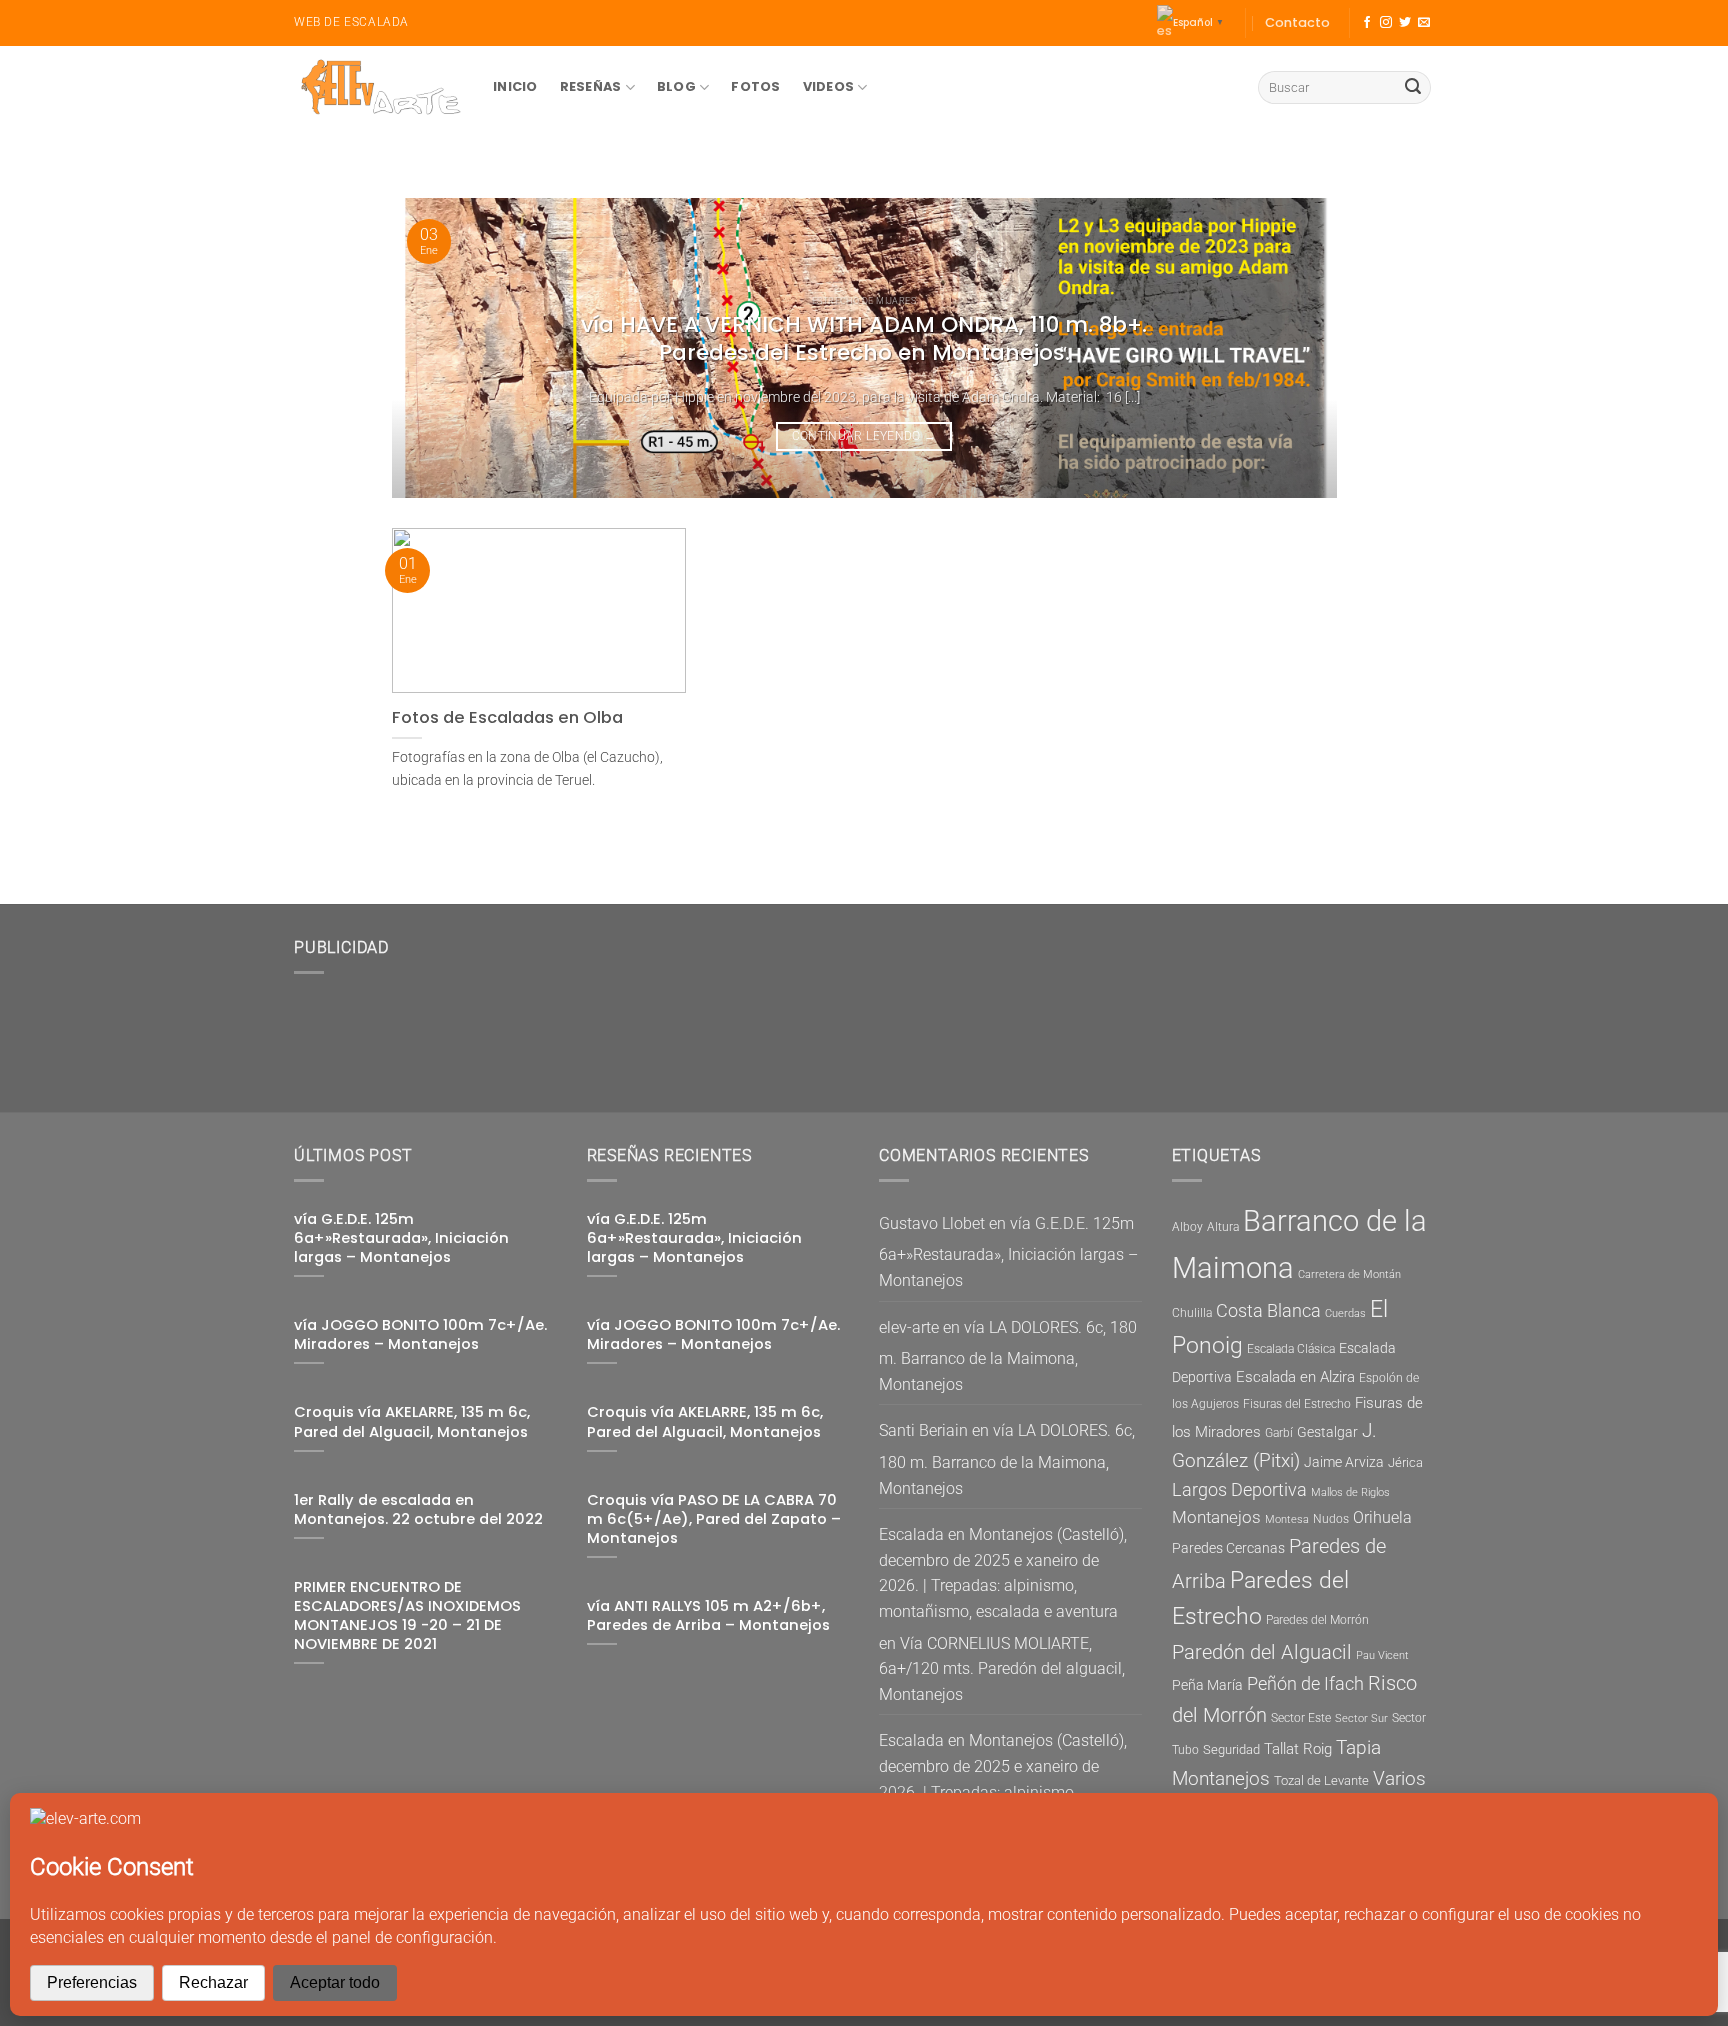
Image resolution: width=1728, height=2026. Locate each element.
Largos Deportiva (1239, 1490)
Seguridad (1231, 1749)
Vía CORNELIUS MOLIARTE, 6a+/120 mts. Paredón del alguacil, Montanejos (1002, 1669)
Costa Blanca (1268, 1311)
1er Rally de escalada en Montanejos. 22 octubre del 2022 (418, 1510)
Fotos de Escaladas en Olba (507, 718)
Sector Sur (1361, 1718)
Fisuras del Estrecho (1297, 1404)
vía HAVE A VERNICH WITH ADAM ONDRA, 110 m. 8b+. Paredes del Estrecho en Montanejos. (864, 339)
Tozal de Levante (1321, 1780)
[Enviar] (1413, 88)
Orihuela (1382, 1517)
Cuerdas (1345, 1313)
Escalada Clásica (1291, 1349)
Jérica (1405, 1462)
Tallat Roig (1298, 1749)
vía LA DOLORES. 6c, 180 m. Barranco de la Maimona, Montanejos (1008, 1356)
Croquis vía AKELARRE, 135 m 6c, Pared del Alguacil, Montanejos (412, 1422)
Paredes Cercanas (1228, 1548)
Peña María (1207, 1685)
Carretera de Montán (1349, 1274)
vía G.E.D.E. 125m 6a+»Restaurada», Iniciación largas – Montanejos (401, 1238)
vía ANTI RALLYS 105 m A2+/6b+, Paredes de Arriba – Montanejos (708, 1616)
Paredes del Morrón (1317, 1620)
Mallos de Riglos (1350, 1492)
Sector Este (1301, 1718)
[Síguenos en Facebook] (1367, 23)
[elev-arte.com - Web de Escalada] (378, 87)
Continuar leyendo (864, 436)
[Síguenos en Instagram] (1386, 23)
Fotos (755, 86)
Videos (829, 86)
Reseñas (591, 86)
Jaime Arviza (1344, 1462)
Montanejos (1216, 1517)
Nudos (1331, 1519)
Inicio (515, 86)
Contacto (1297, 22)
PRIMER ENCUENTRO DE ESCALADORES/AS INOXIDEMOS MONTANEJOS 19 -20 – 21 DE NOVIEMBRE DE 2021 (407, 1616)
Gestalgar (1327, 1432)
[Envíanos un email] (1424, 23)
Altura (1223, 1227)
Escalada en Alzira (1295, 1377)
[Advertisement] (714, 1035)
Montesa (1287, 1519)
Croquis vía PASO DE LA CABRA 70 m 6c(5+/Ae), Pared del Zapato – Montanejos (714, 1519)
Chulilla (1192, 1313)
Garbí (1279, 1433)
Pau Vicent (1382, 1655)
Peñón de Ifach (1305, 1683)
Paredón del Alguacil (1262, 1652)
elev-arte (909, 1327)
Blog (676, 86)
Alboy (1187, 1227)
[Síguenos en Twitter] (1405, 23)
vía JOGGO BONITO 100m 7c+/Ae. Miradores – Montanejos (420, 1335)
